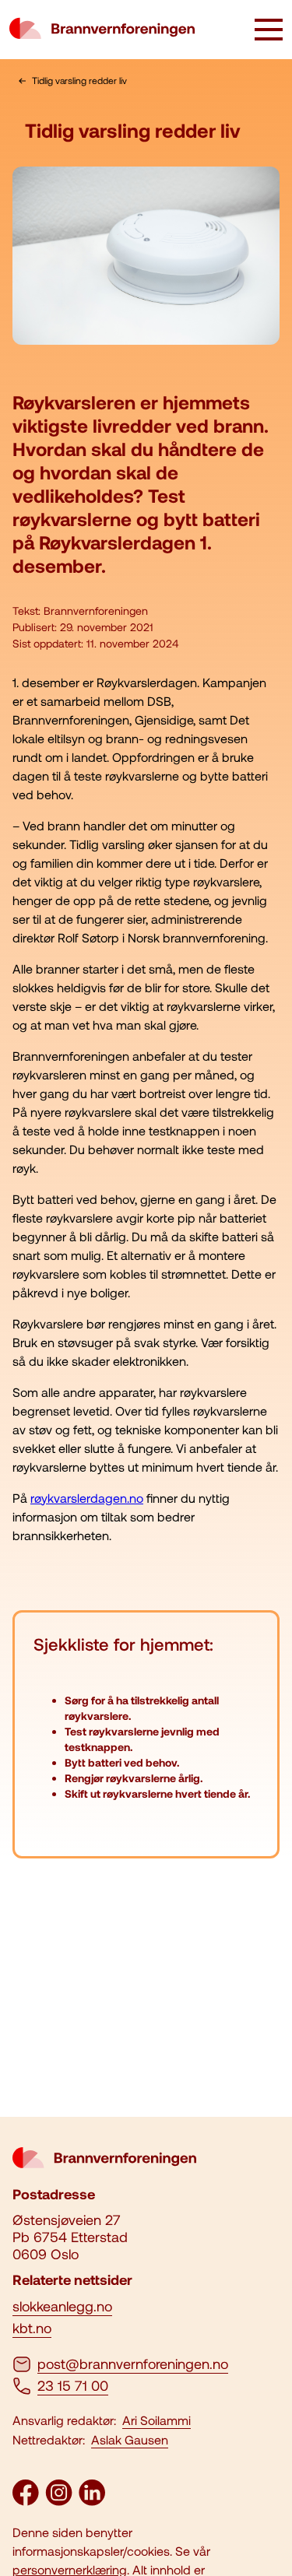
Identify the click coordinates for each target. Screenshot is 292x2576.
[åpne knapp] (269, 31)
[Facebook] (26, 2501)
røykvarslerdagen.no (87, 1498)
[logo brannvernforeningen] (102, 30)
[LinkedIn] (92, 2501)
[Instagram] (59, 2501)
